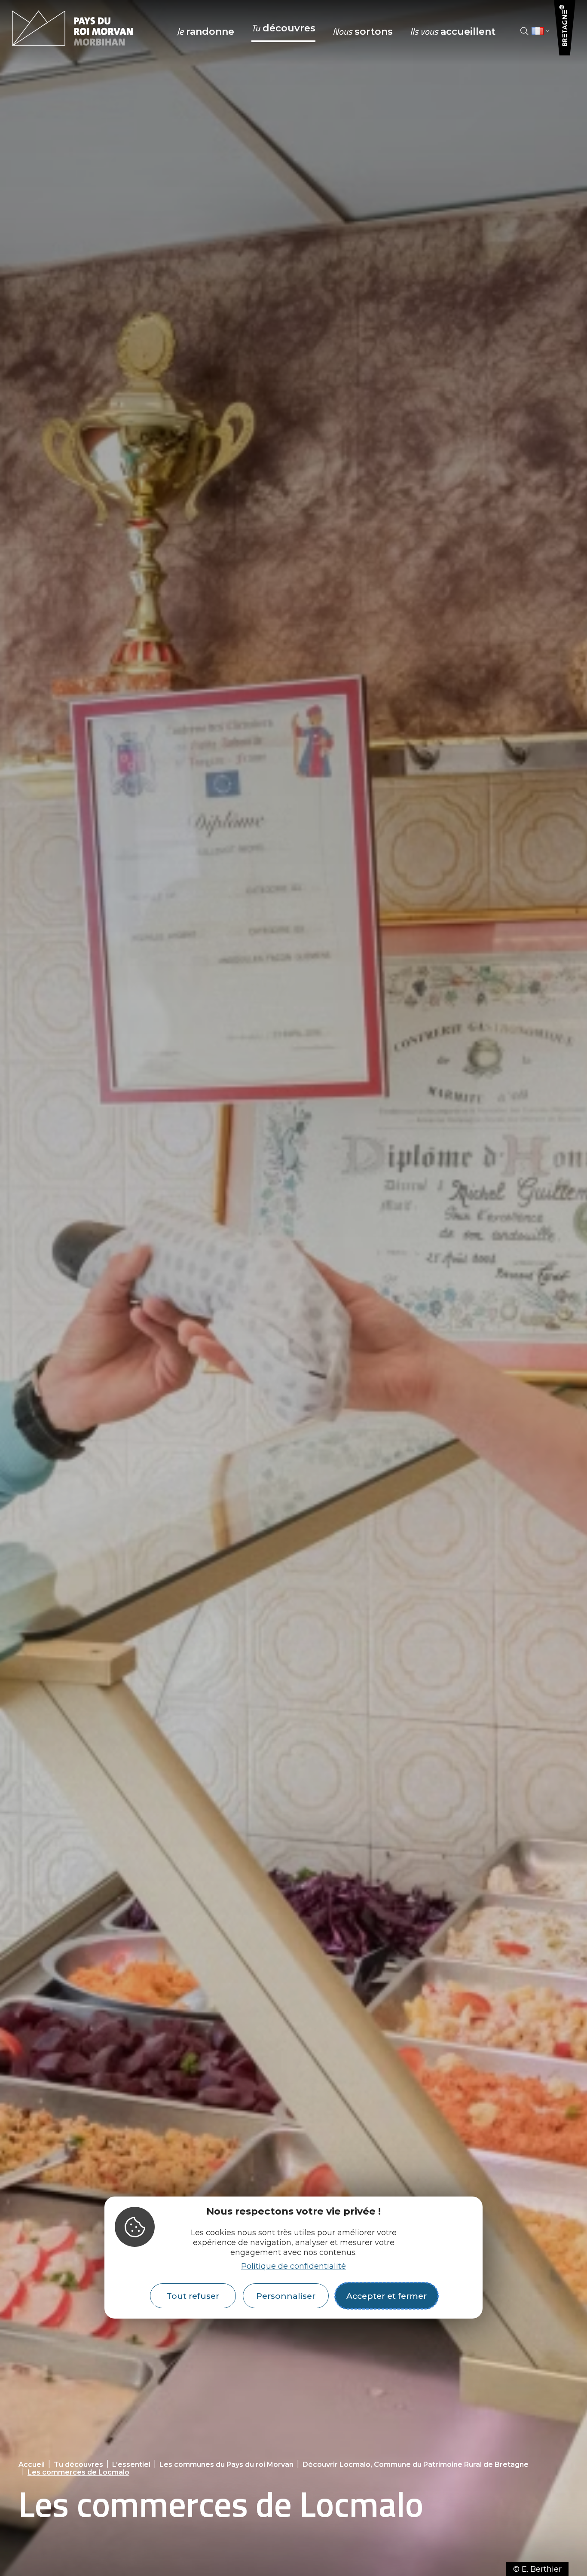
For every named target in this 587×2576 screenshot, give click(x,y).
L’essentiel (131, 2464)
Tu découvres (78, 2464)
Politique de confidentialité (293, 2266)
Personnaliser (286, 2296)
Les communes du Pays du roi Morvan (226, 2464)
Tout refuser (193, 2296)
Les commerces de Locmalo (78, 2472)
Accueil (32, 2464)
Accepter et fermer (387, 2296)
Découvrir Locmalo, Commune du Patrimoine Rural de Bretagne (416, 2464)
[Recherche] (524, 31)
